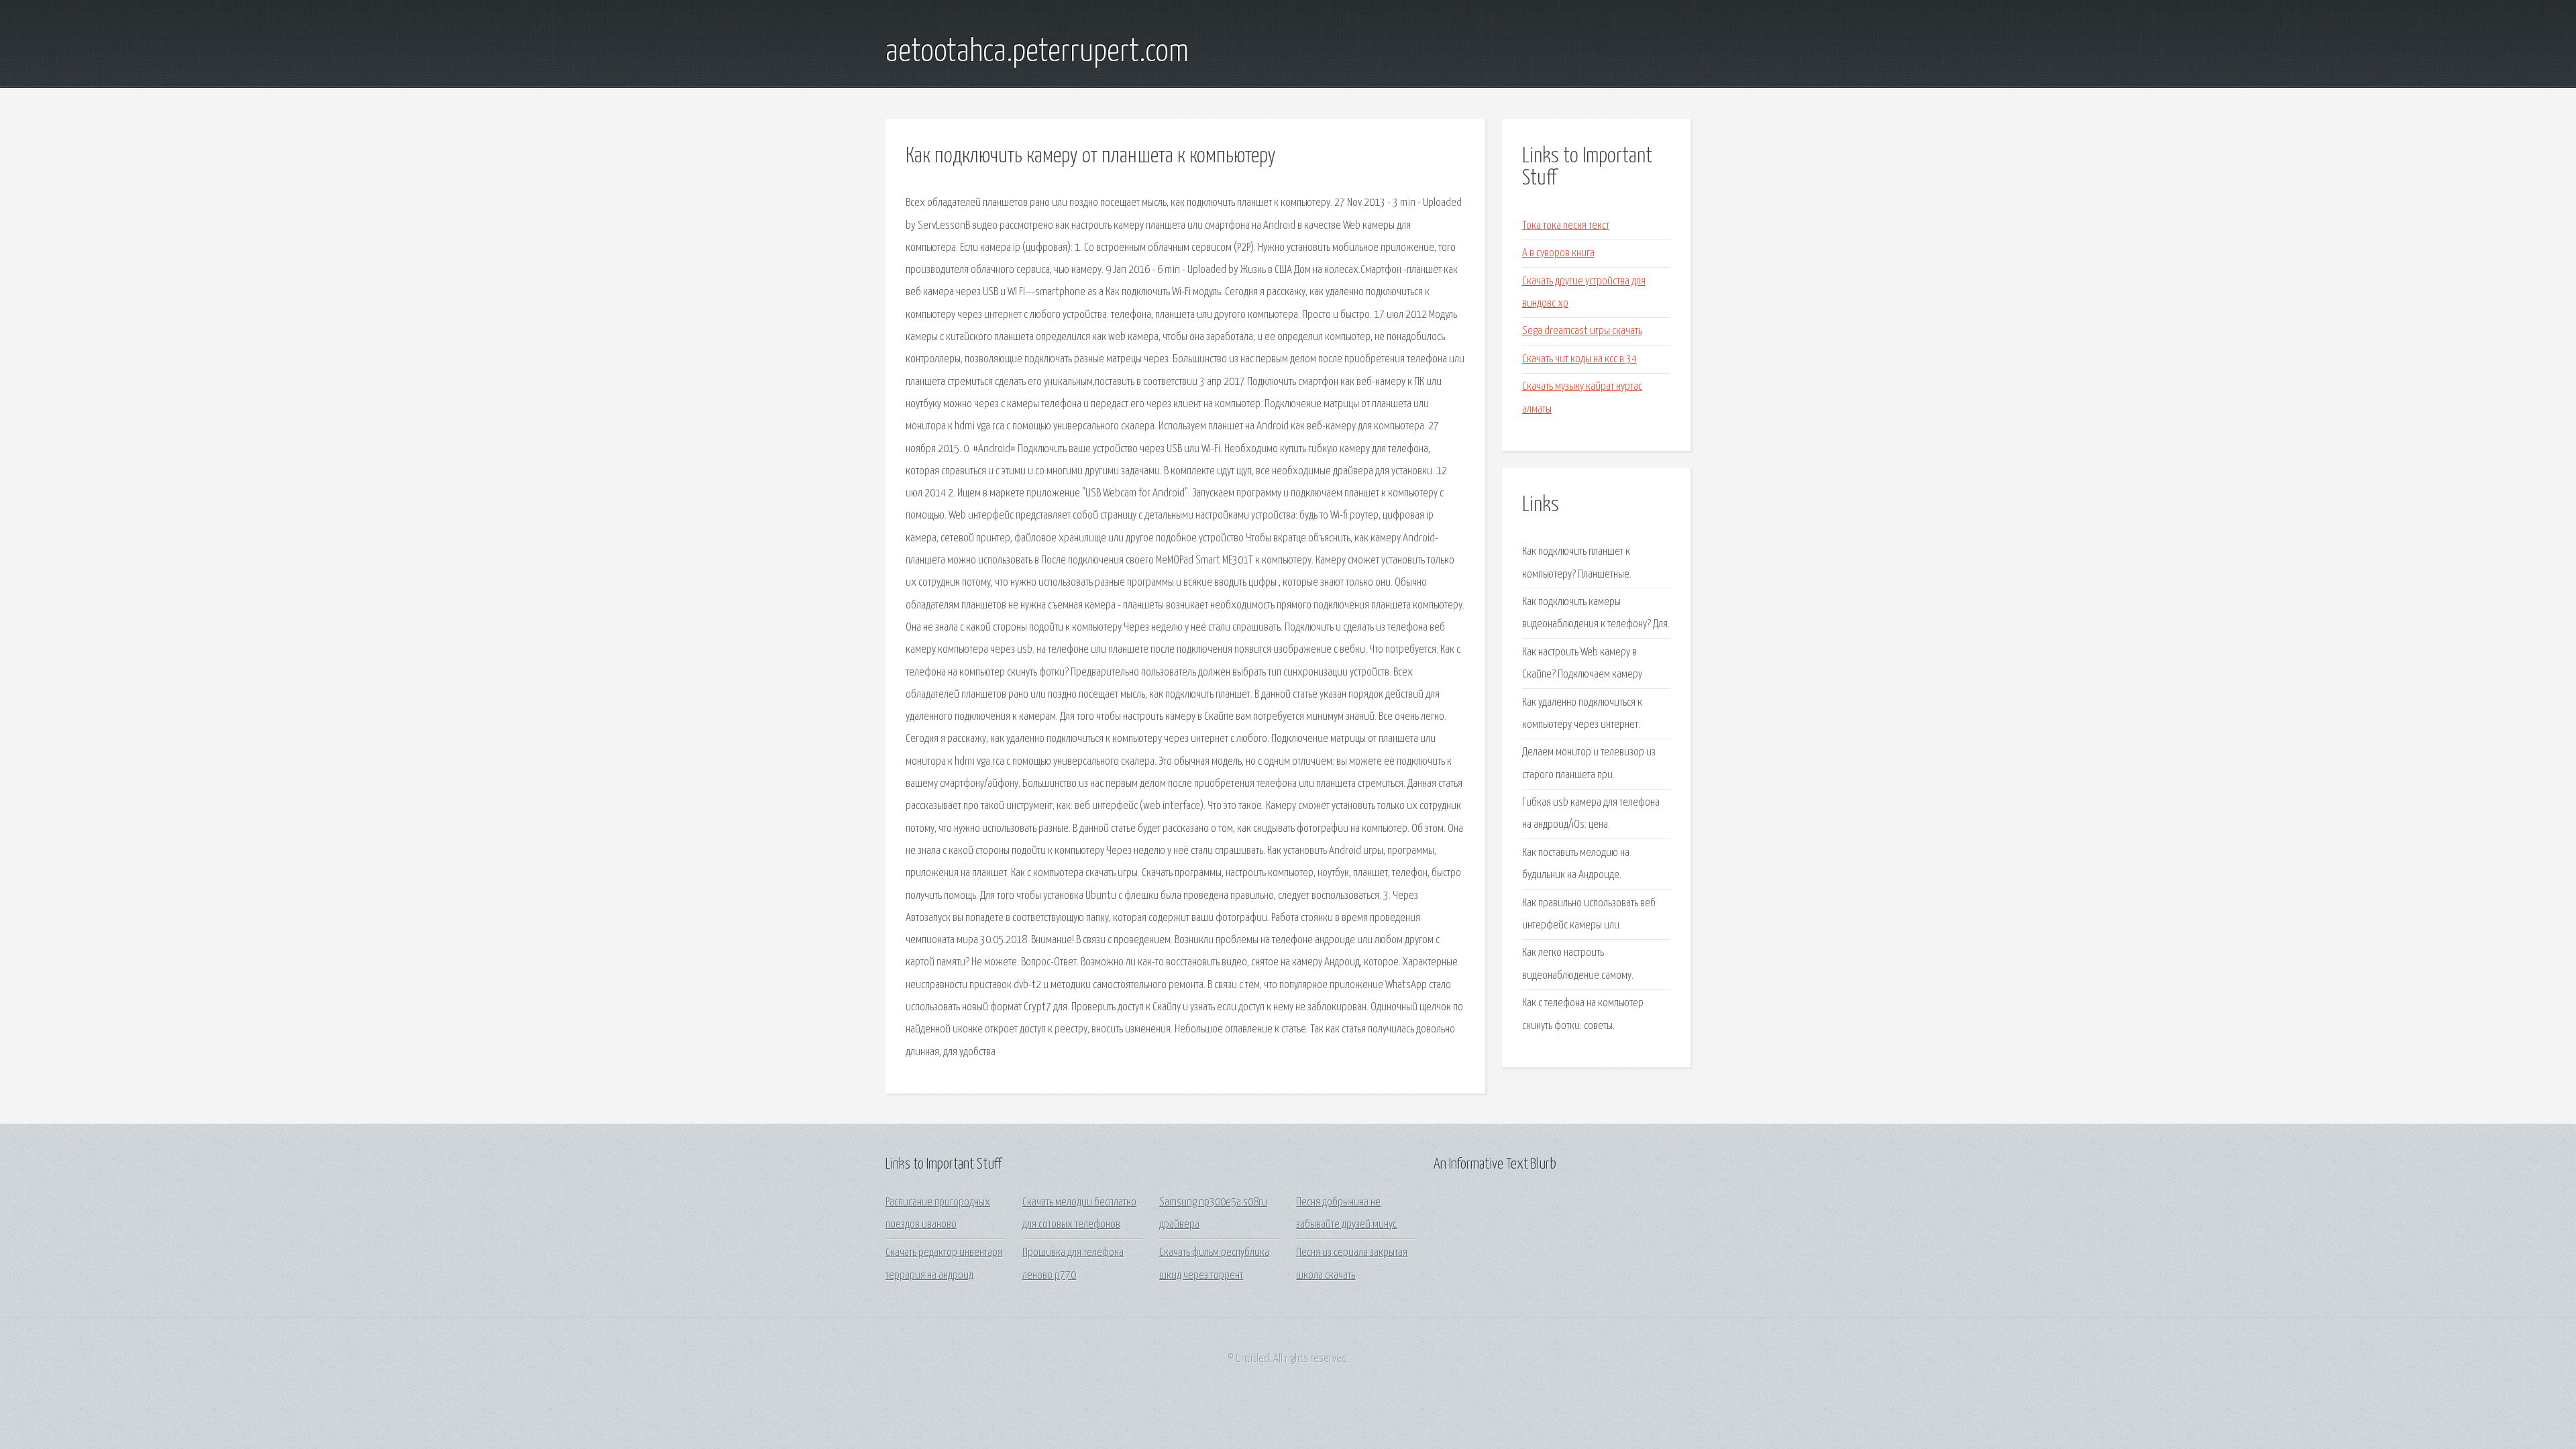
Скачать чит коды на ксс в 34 (1579, 359)
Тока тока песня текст (1566, 226)
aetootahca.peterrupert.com (1037, 52)
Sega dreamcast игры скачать (1582, 331)
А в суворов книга (1558, 253)
